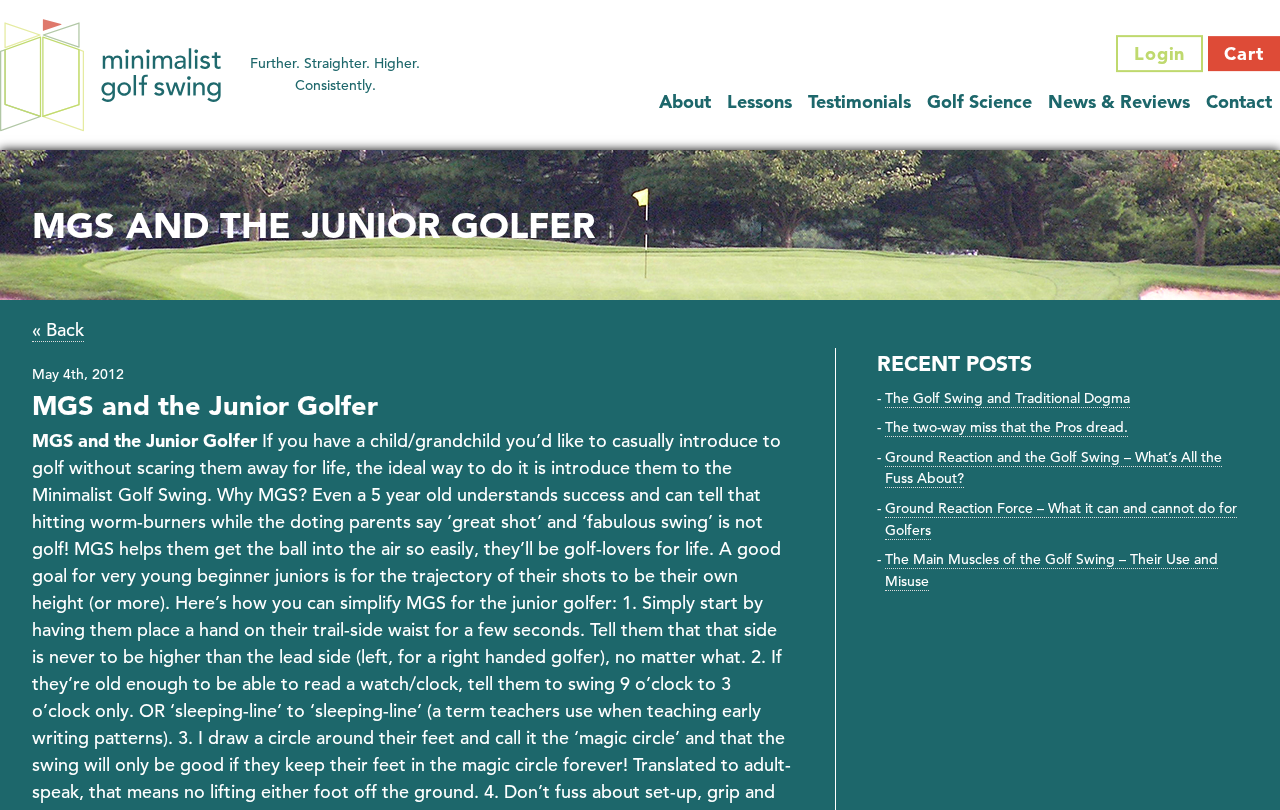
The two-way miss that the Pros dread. (1006, 427)
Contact (1239, 101)
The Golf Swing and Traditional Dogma (1007, 398)
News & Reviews (1119, 101)
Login (1160, 53)
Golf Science (979, 101)
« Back (58, 329)
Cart (1244, 53)
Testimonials (859, 101)
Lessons (759, 101)
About (685, 101)
